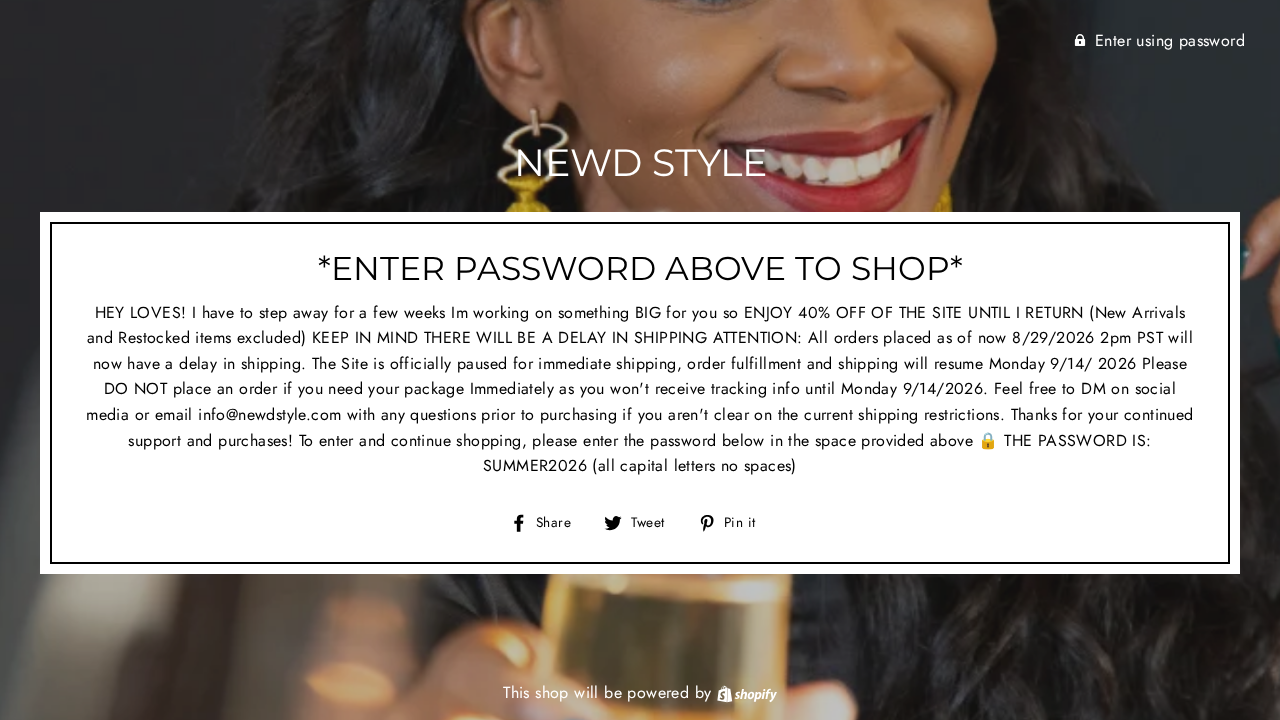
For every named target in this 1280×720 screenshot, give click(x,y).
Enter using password (1170, 40)
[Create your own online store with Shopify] (747, 692)
